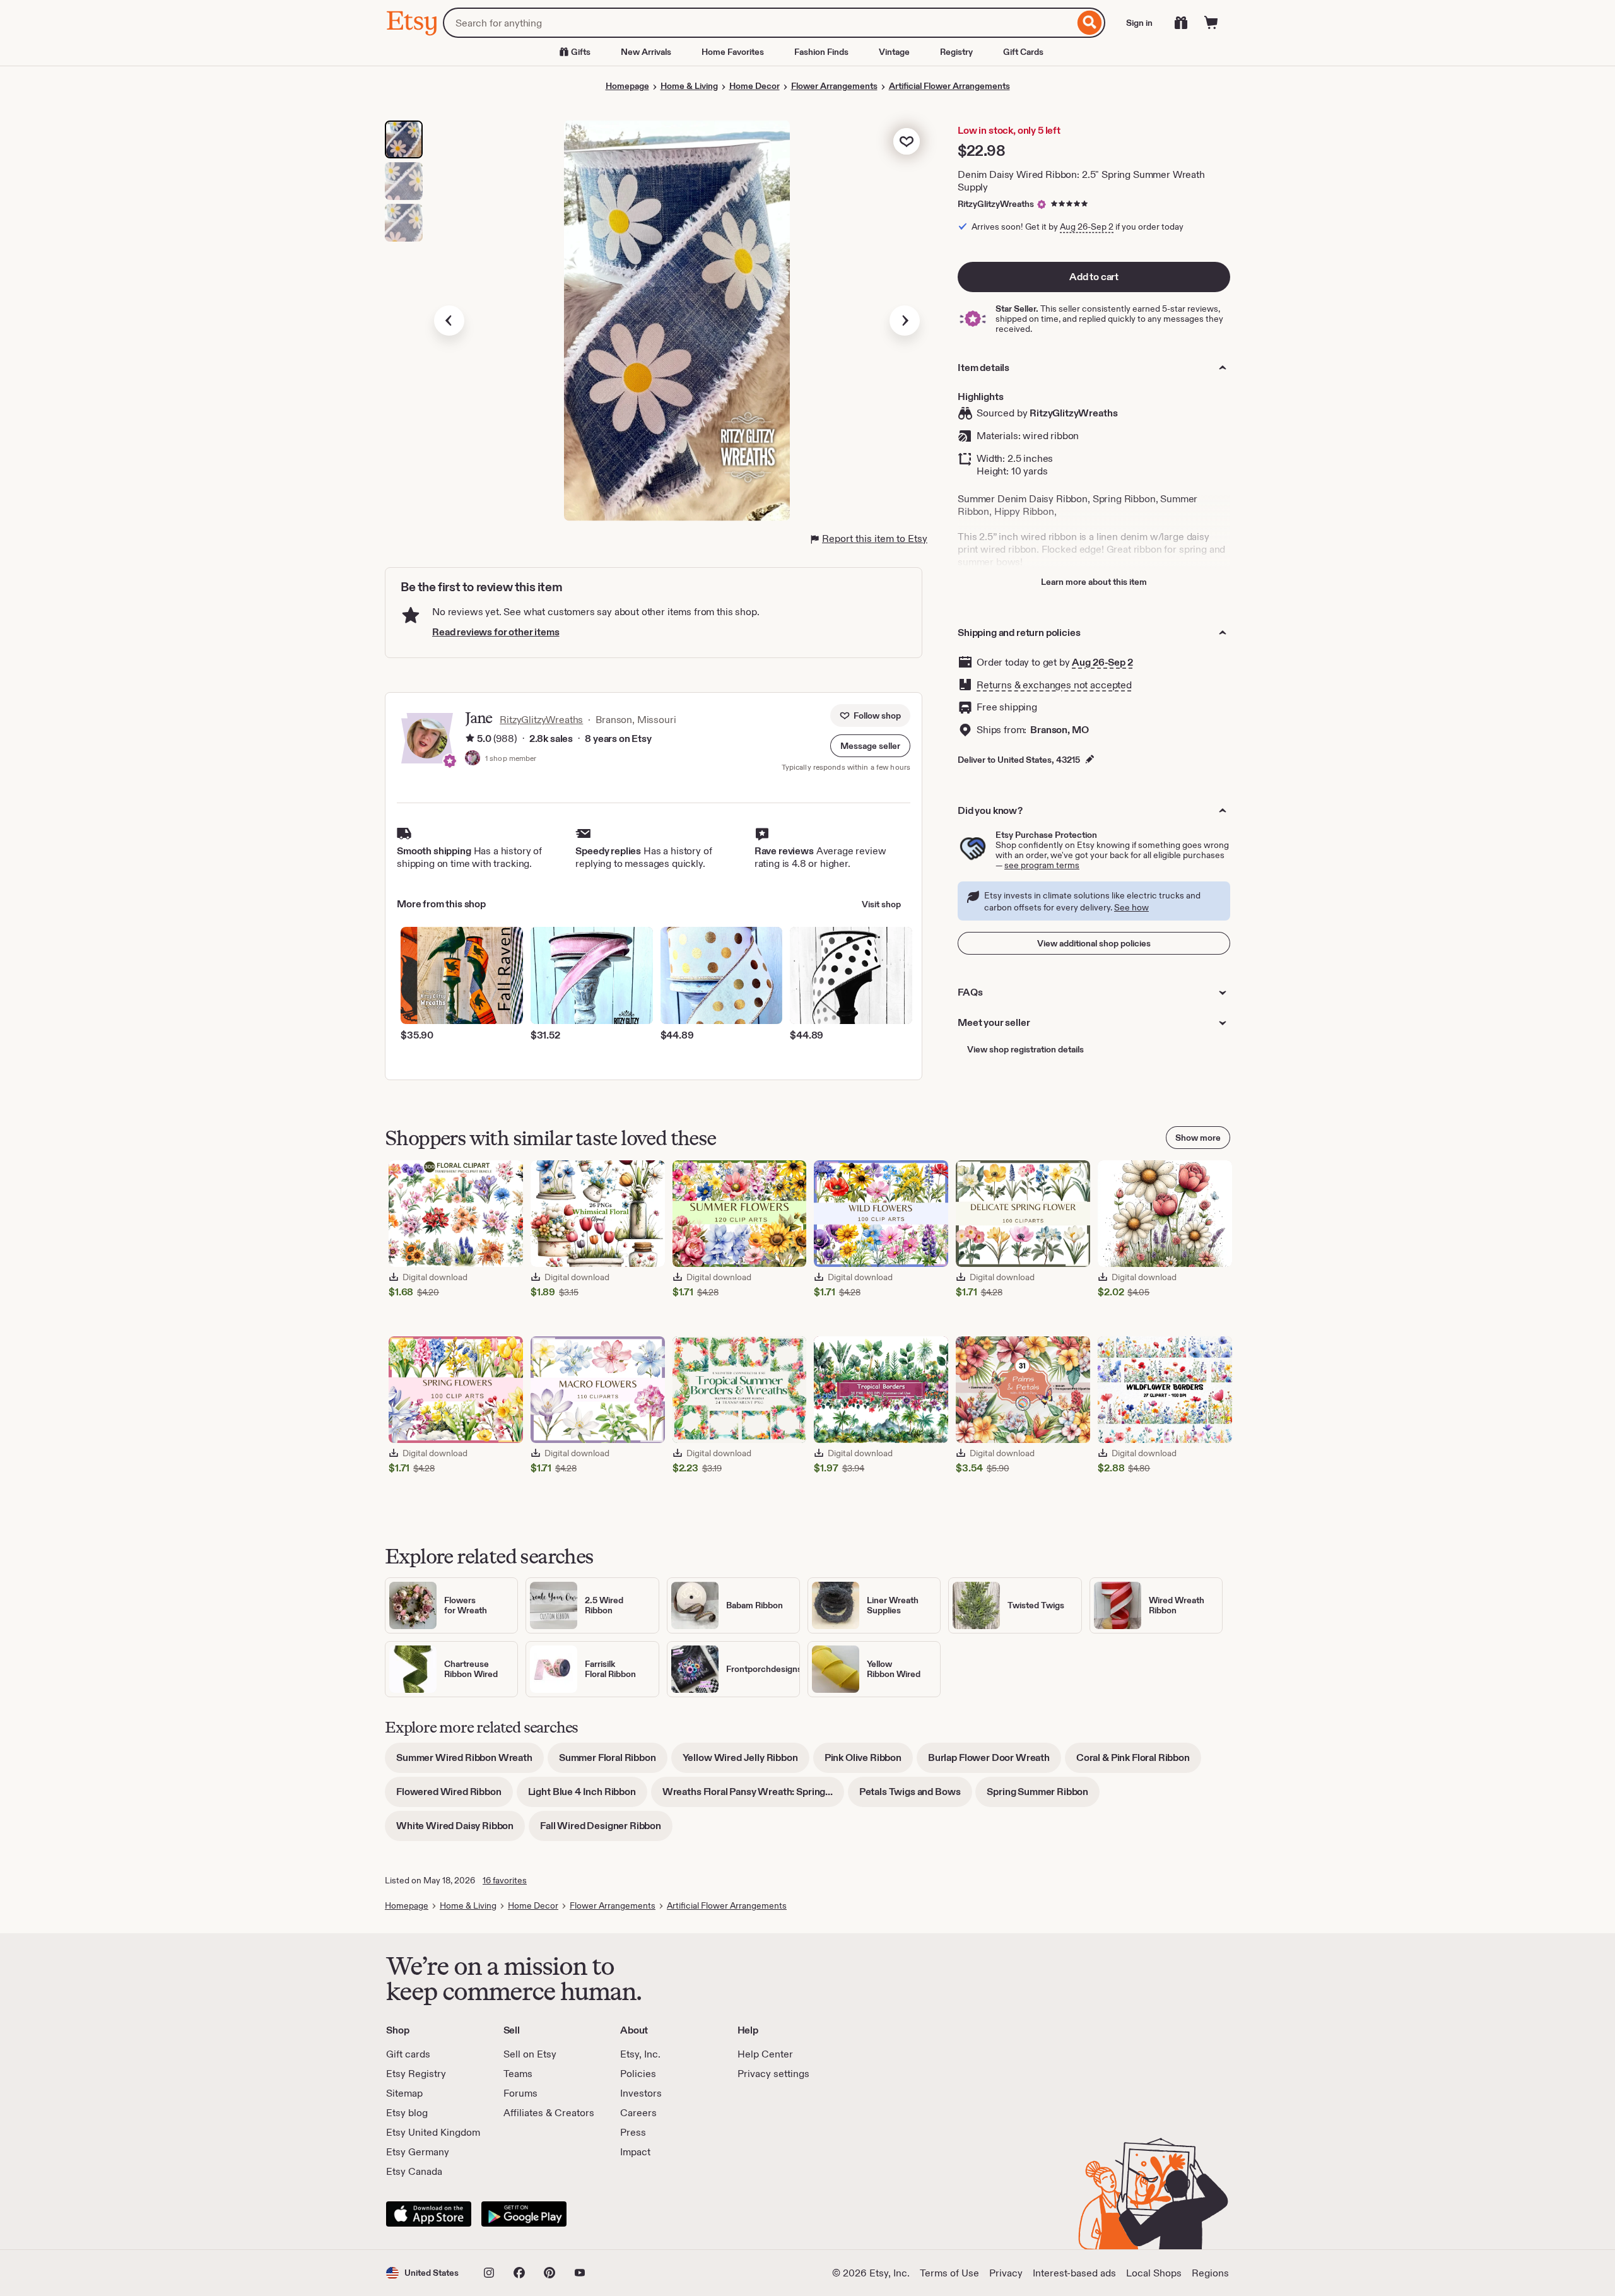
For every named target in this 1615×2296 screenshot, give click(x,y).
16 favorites (505, 1880)
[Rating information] (470, 739)
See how (1131, 907)
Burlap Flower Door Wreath (995, 1762)
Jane (479, 718)
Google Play (524, 2214)
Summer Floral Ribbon (613, 1762)
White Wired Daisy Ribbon (461, 1830)
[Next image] (905, 321)
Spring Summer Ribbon (1043, 1796)
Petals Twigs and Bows (916, 1796)
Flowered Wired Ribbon (455, 1796)
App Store (429, 2214)
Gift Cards (1023, 52)
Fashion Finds (821, 52)
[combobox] (759, 23)
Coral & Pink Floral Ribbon (1139, 1762)
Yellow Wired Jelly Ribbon (746, 1762)
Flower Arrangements (834, 86)
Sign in (1139, 23)
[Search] (1090, 23)
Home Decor (755, 86)
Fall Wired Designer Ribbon (606, 1830)
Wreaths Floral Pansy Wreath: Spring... (753, 1796)
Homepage (627, 86)
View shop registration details (1025, 1049)
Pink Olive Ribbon (869, 1762)
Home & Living (689, 86)
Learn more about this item (1094, 582)
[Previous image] (449, 321)
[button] (870, 746)
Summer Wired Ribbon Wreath (470, 1762)
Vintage (894, 52)
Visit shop (881, 904)
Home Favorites (733, 52)
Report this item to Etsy (875, 539)
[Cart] (1211, 23)
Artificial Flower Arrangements (949, 86)
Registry (956, 52)
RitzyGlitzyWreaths (996, 204)
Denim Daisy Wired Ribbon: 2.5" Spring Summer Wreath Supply (1081, 181)
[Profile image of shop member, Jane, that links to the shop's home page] (473, 759)
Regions (1210, 2273)
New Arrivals (646, 52)
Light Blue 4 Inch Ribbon (588, 1796)
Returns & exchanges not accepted (1054, 685)
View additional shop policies (1094, 943)
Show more (1198, 1138)
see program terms (1042, 865)
